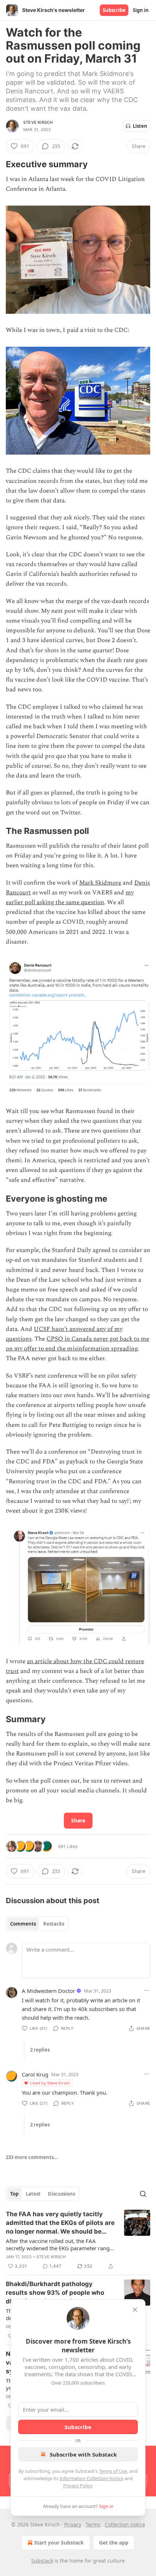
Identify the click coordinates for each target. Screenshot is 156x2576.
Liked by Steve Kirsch (50, 2083)
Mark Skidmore (100, 883)
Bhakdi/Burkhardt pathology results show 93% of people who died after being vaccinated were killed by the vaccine (56, 2293)
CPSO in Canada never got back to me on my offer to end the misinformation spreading (77, 1344)
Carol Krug (35, 2074)
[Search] (143, 2194)
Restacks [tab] (54, 1924)
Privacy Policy (78, 2486)
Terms (93, 2524)
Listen (140, 126)
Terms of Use (113, 2471)
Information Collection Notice (91, 2478)
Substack (42, 2561)
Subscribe (114, 10)
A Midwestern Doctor (48, 1991)
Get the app (114, 2543)
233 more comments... (32, 2157)
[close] (135, 2310)
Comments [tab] (23, 1924)
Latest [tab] (33, 2194)
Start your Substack (59, 2543)
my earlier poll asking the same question (70, 897)
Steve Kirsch (38, 122)
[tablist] (37, 1924)
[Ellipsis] (147, 1990)
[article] (78, 2240)
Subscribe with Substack (83, 2454)
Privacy (73, 2524)
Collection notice (125, 2524)
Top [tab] (14, 2194)
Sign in (141, 10)
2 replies (40, 2050)
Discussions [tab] (61, 2194)
